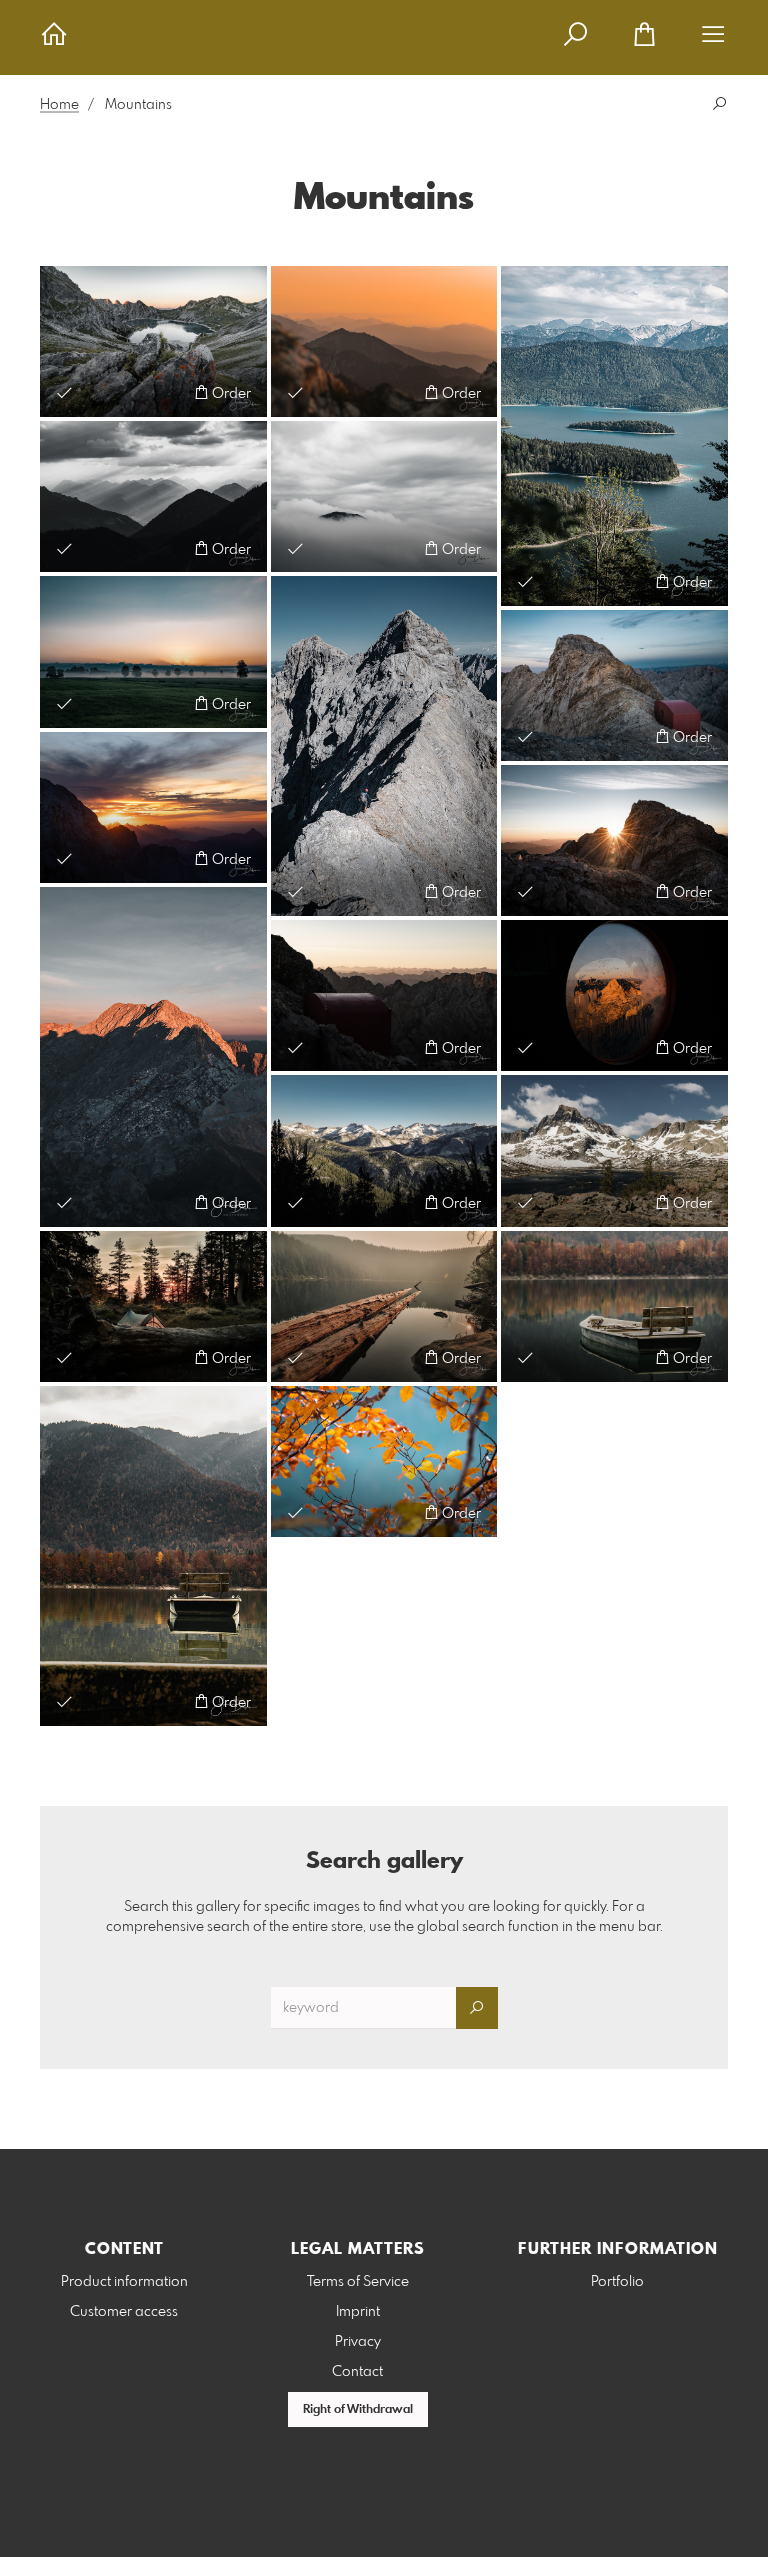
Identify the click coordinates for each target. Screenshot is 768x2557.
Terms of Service (358, 2282)
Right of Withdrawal (358, 2410)
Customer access (124, 2312)
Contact (357, 2372)
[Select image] (64, 392)
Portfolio (617, 2282)
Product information (124, 2282)
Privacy (358, 2342)
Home (59, 105)
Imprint (358, 2312)
